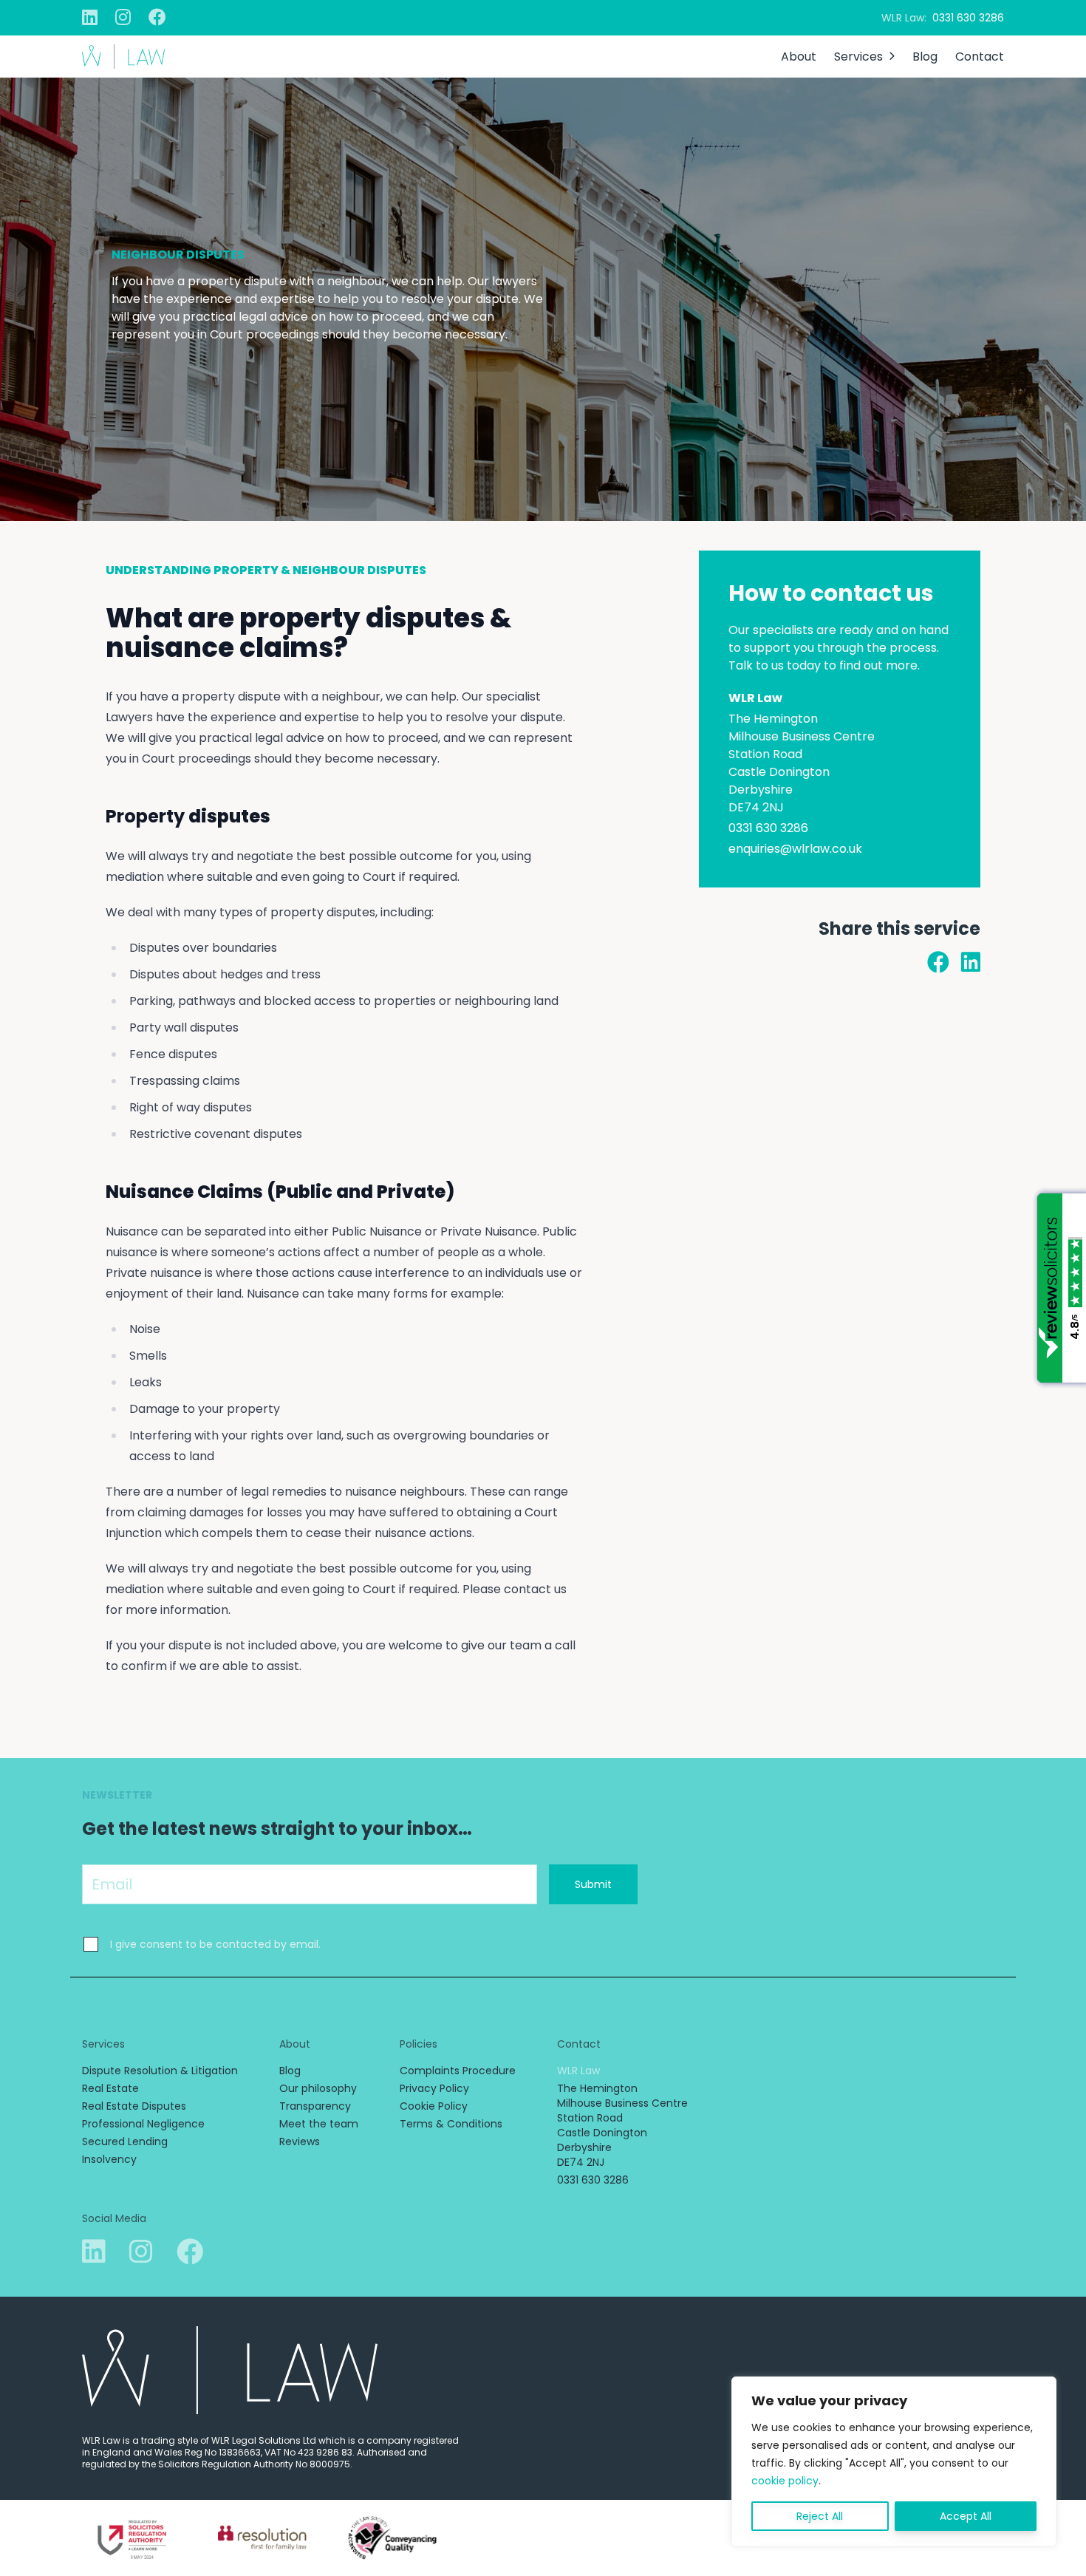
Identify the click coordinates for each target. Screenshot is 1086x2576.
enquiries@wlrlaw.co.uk (795, 849)
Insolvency (109, 2159)
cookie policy (785, 2481)
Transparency (315, 2106)
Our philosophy (318, 2088)
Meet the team (319, 2124)
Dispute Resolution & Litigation (160, 2071)
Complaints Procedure (458, 2071)
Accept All (966, 2516)
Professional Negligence (143, 2124)
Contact (980, 57)
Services (858, 57)
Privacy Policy (434, 2088)
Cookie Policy (434, 2106)
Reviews (300, 2141)
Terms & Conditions (451, 2124)
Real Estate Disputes (134, 2106)
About (799, 57)
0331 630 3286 (968, 18)
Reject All (820, 2516)
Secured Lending (125, 2141)
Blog (925, 57)
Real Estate (110, 2088)
